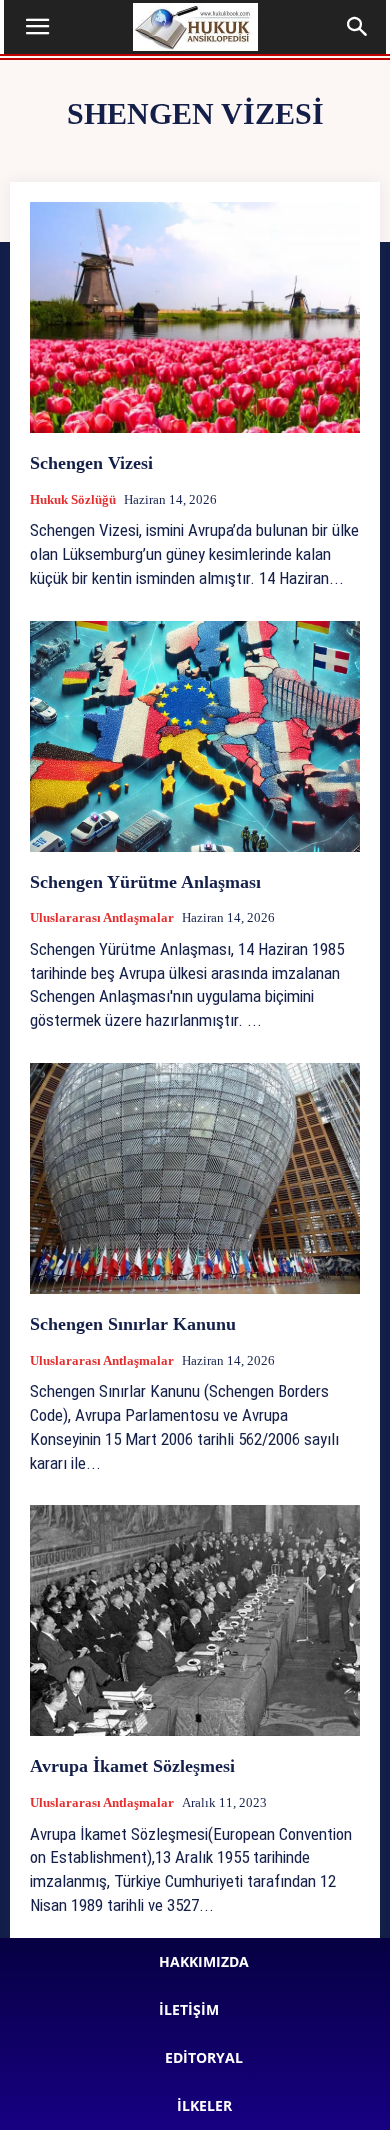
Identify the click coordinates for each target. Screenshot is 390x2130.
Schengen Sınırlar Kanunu (133, 1324)
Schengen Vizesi (91, 463)
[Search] (358, 27)
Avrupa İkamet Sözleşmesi (132, 1766)
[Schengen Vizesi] (195, 317)
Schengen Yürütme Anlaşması (145, 882)
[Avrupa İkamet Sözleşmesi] (195, 1620)
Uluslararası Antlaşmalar (102, 917)
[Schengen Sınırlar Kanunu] (195, 1178)
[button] (38, 27)
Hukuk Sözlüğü (73, 499)
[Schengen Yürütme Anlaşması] (195, 736)
